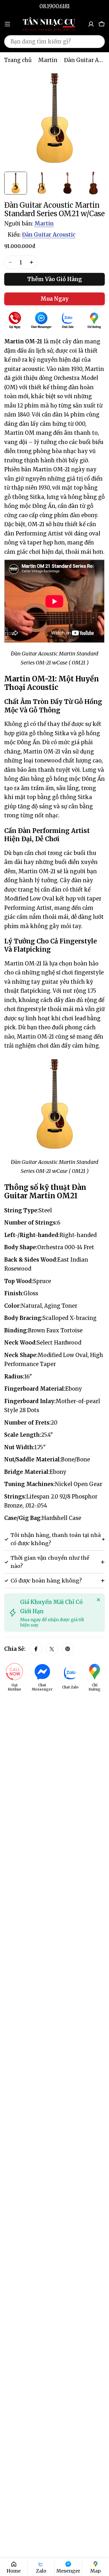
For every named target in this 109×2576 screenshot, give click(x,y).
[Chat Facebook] (41, 321)
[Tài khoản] (91, 24)
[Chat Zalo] (68, 321)
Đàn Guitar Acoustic (49, 235)
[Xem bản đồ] (94, 321)
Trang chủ (18, 60)
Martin (48, 60)
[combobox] (54, 42)
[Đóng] (98, 1600)
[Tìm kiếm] (97, 42)
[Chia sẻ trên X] (52, 1649)
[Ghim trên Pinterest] (68, 1649)
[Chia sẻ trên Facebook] (36, 1649)
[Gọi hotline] (15, 321)
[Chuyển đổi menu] (7, 24)
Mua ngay (54, 299)
